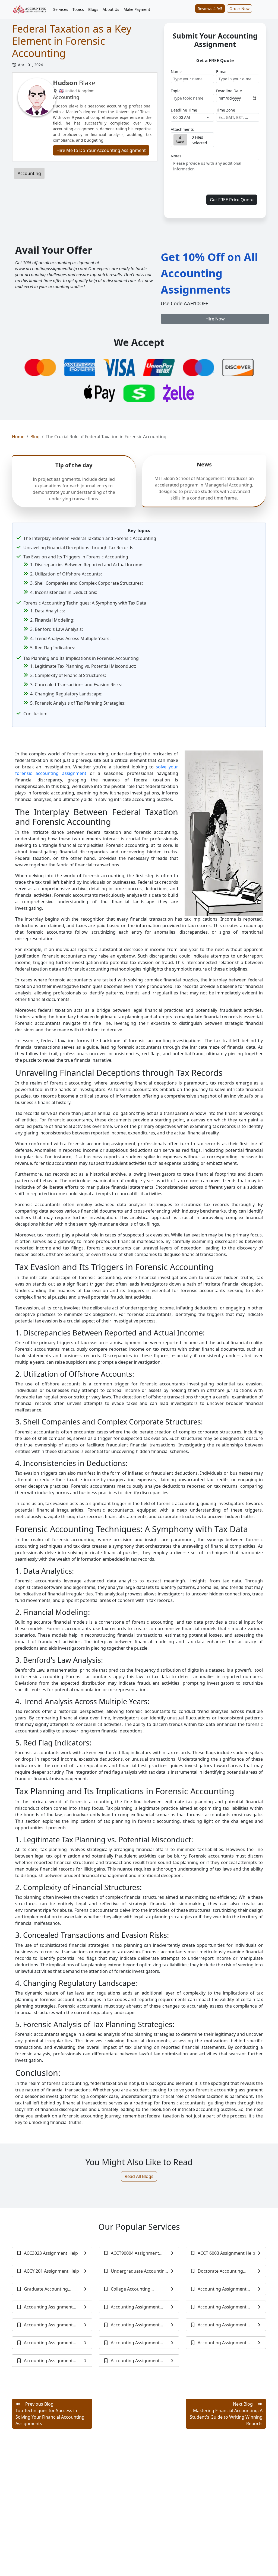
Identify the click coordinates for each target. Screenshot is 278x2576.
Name (176, 71)
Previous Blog (50, 2414)
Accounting (29, 173)
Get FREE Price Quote (232, 200)
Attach (180, 142)
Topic (176, 91)
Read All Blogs (139, 2176)
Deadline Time (184, 110)
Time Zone (226, 110)
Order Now (239, 9)
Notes (176, 156)
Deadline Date (229, 91)
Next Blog (226, 2414)
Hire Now (215, 319)
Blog (35, 437)
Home (18, 437)
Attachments (182, 129)
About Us (111, 9)
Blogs (93, 9)
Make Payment (137, 9)
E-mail (222, 71)
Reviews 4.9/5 (210, 9)
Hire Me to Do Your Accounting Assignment (101, 150)
